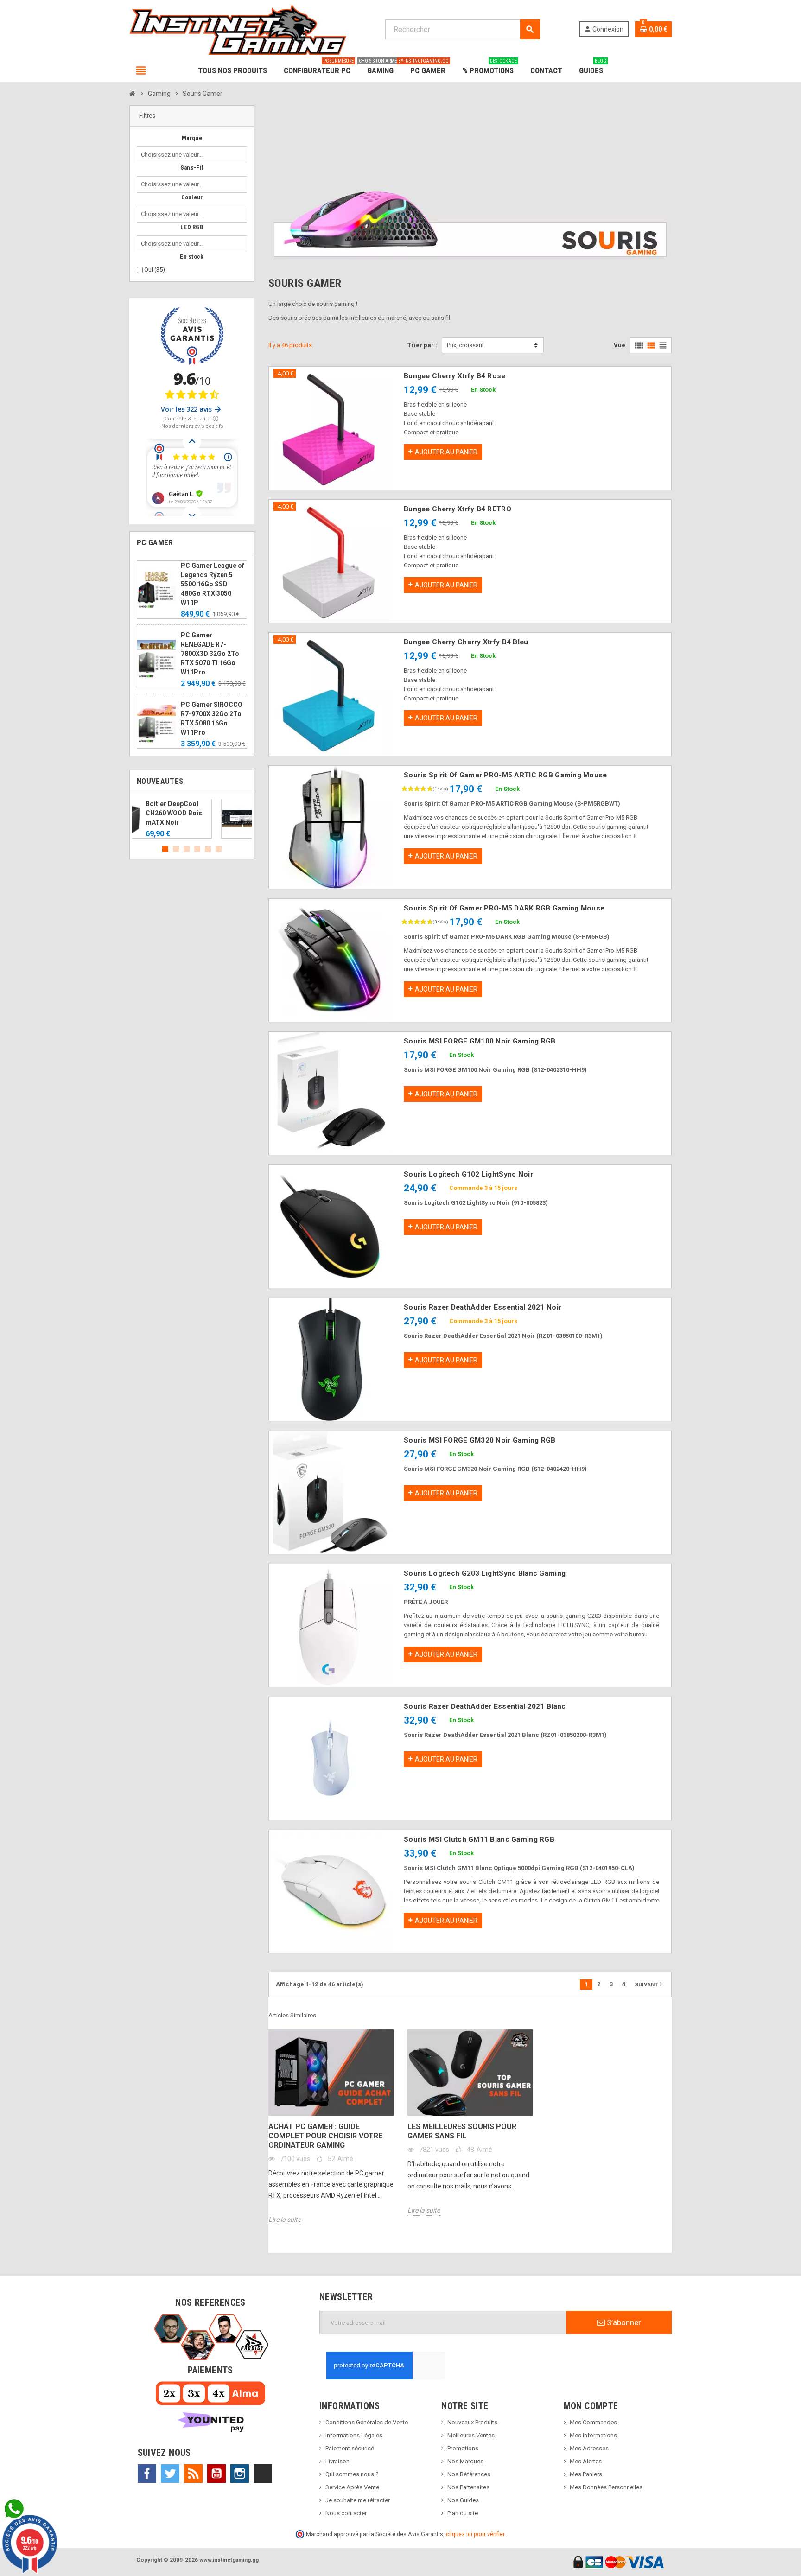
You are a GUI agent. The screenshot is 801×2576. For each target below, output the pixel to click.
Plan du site (463, 2513)
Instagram (240, 2474)
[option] (192, 819)
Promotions (463, 2448)
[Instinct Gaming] (238, 29)
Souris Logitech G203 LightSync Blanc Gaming (485, 1573)
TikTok (263, 2474)
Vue (620, 345)
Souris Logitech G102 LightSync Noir (468, 1174)
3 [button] (187, 849)
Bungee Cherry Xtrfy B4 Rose (455, 376)
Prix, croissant (465, 345)
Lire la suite (285, 2220)
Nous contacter (346, 2513)
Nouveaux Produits (472, 2422)
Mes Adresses (589, 2448)
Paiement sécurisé (350, 2448)
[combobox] (174, 155)
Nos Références (469, 2474)
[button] (192, 116)
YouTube (216, 2474)
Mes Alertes (586, 2461)
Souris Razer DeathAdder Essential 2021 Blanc (485, 1706)
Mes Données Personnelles (606, 2487)
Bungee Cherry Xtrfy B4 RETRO (458, 509)
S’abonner (623, 2322)
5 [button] (208, 849)
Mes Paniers (586, 2474)
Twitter (170, 2474)
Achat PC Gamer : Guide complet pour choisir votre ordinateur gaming (325, 2136)
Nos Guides (463, 2500)
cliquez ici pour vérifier (475, 2534)
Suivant (649, 1984)
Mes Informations (593, 2435)
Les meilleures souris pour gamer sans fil (462, 2131)
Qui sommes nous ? (352, 2474)
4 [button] (197, 849)
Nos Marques (465, 2461)
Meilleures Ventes (471, 2435)
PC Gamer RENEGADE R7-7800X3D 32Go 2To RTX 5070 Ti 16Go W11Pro (210, 654)
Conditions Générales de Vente (367, 2422)
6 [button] (219, 849)
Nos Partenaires (468, 2487)
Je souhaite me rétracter (358, 2500)
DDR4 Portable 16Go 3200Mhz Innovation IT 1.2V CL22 (212, 813)
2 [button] (176, 849)
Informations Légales (354, 2435)
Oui (155, 270)
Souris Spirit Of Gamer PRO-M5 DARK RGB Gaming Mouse (504, 908)
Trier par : (422, 345)
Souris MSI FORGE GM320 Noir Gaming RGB (480, 1440)
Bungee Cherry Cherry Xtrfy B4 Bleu (466, 642)
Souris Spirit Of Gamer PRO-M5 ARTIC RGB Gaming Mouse (505, 775)
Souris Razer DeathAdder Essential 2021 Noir (483, 1307)
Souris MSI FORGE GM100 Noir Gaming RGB (480, 1041)
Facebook (147, 2474)
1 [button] (165, 849)
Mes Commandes (593, 2422)
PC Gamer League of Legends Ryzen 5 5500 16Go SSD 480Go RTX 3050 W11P (213, 584)
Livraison (337, 2461)
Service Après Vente (352, 2487)
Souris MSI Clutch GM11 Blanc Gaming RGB (479, 1839)
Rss (193, 2474)
